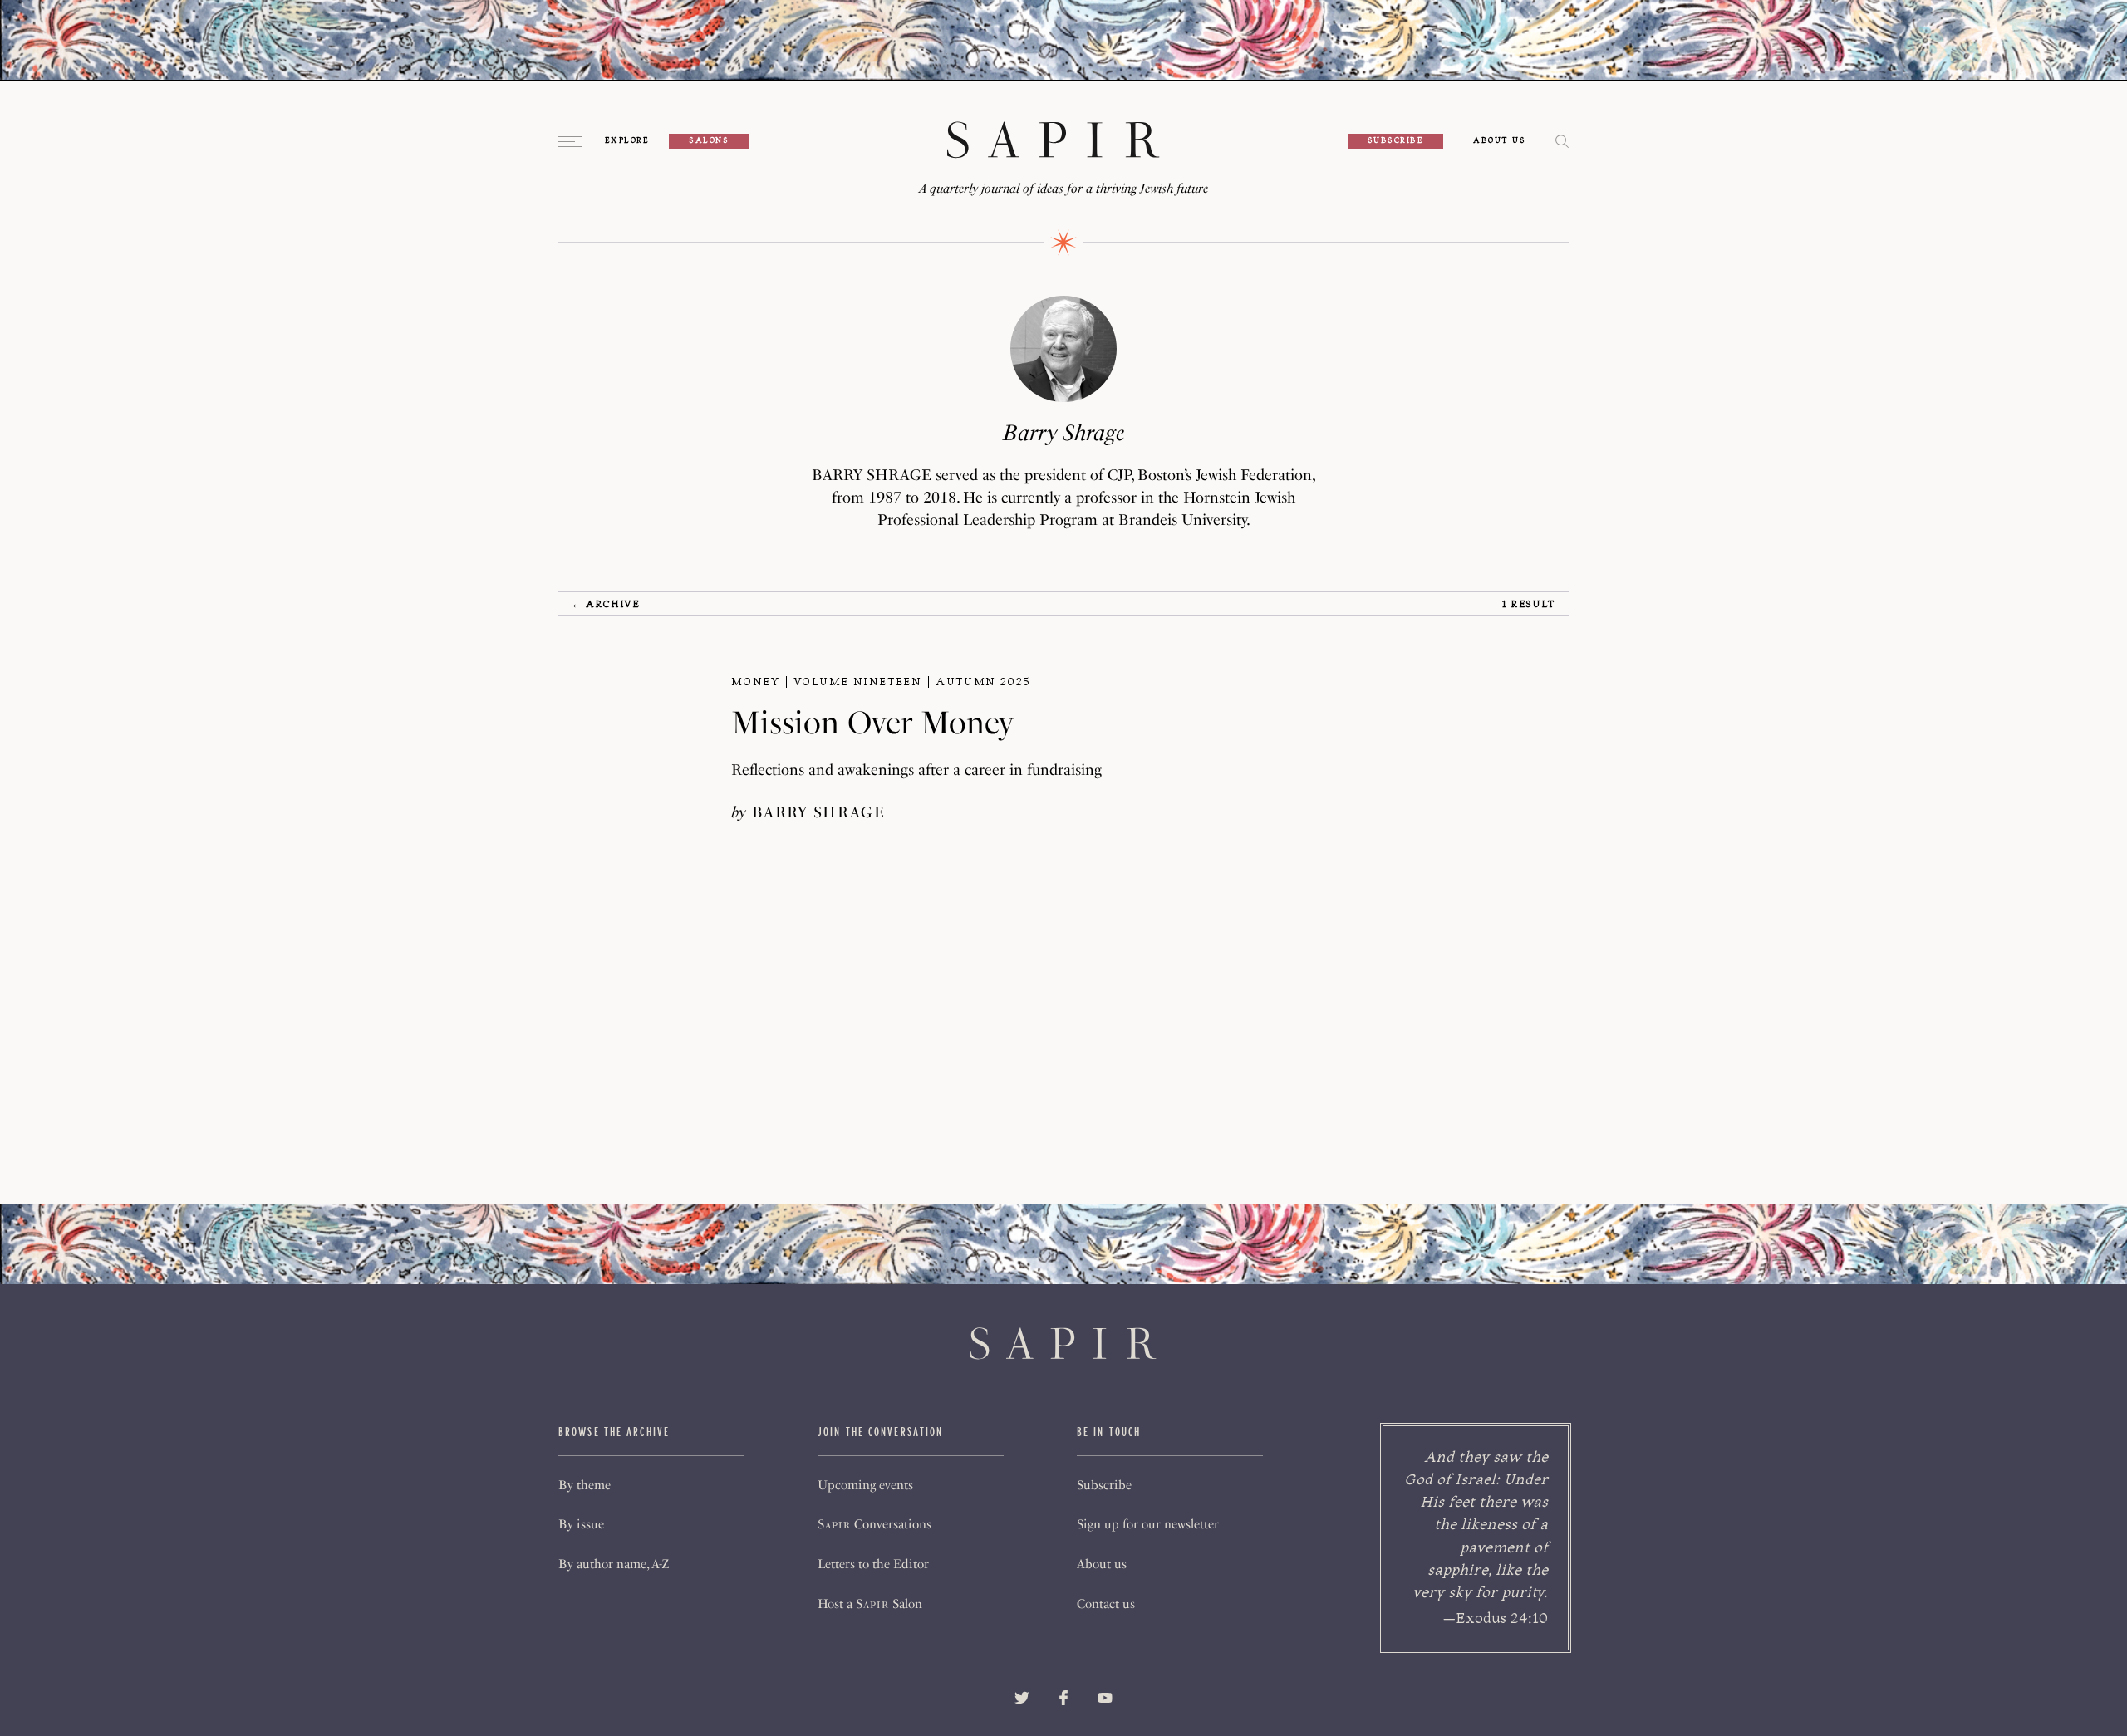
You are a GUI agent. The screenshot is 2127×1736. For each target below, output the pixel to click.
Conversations (874, 1524)
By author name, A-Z (614, 1564)
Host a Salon (870, 1604)
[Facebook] (1063, 1698)
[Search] (1562, 142)
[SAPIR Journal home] (1054, 141)
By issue (581, 1524)
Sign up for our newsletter (1148, 1524)
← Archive (606, 603)
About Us (1499, 141)
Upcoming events (865, 1485)
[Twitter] (1022, 1698)
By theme (585, 1485)
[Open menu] (572, 141)
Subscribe (1395, 140)
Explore (627, 141)
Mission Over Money (872, 723)
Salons (709, 140)
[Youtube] (1105, 1698)
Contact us (1106, 1604)
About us (1102, 1564)
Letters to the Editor (873, 1564)
